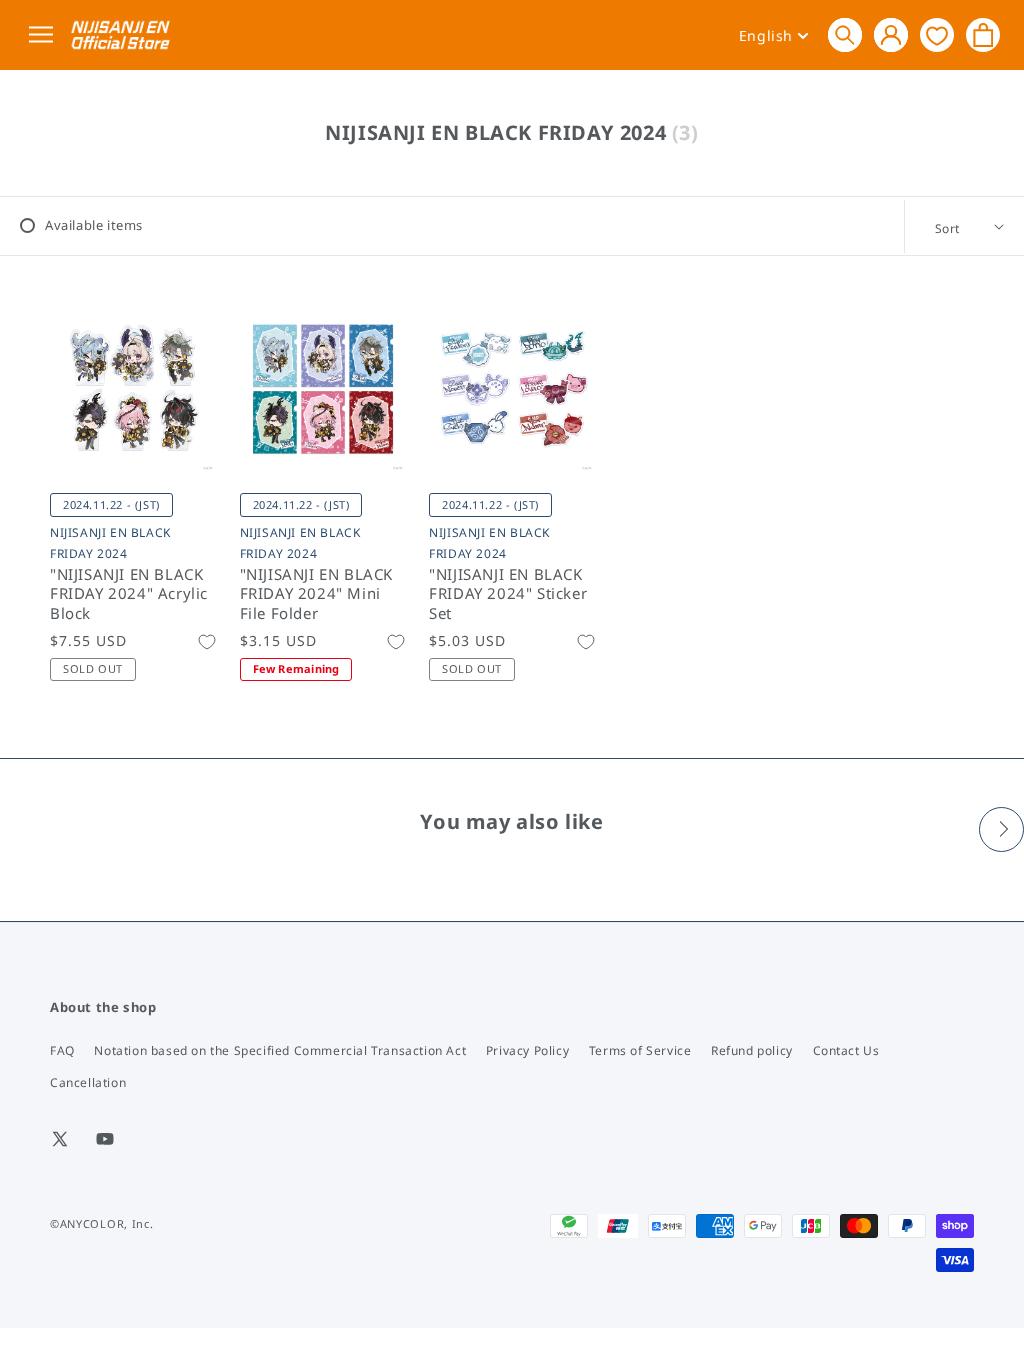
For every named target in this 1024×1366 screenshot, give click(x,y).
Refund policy (752, 1050)
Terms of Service (640, 1050)
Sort (947, 228)
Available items (94, 225)
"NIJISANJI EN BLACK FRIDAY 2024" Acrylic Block (129, 594)
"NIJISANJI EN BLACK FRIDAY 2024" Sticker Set (508, 594)
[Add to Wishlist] (207, 642)
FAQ (62, 1050)
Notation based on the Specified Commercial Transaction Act (280, 1050)
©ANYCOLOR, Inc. (102, 1223)
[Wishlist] (937, 34)
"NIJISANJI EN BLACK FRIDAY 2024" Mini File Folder (316, 594)
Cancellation (88, 1082)
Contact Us (846, 1050)
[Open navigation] (44, 35)
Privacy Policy (527, 1050)
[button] (845, 35)
